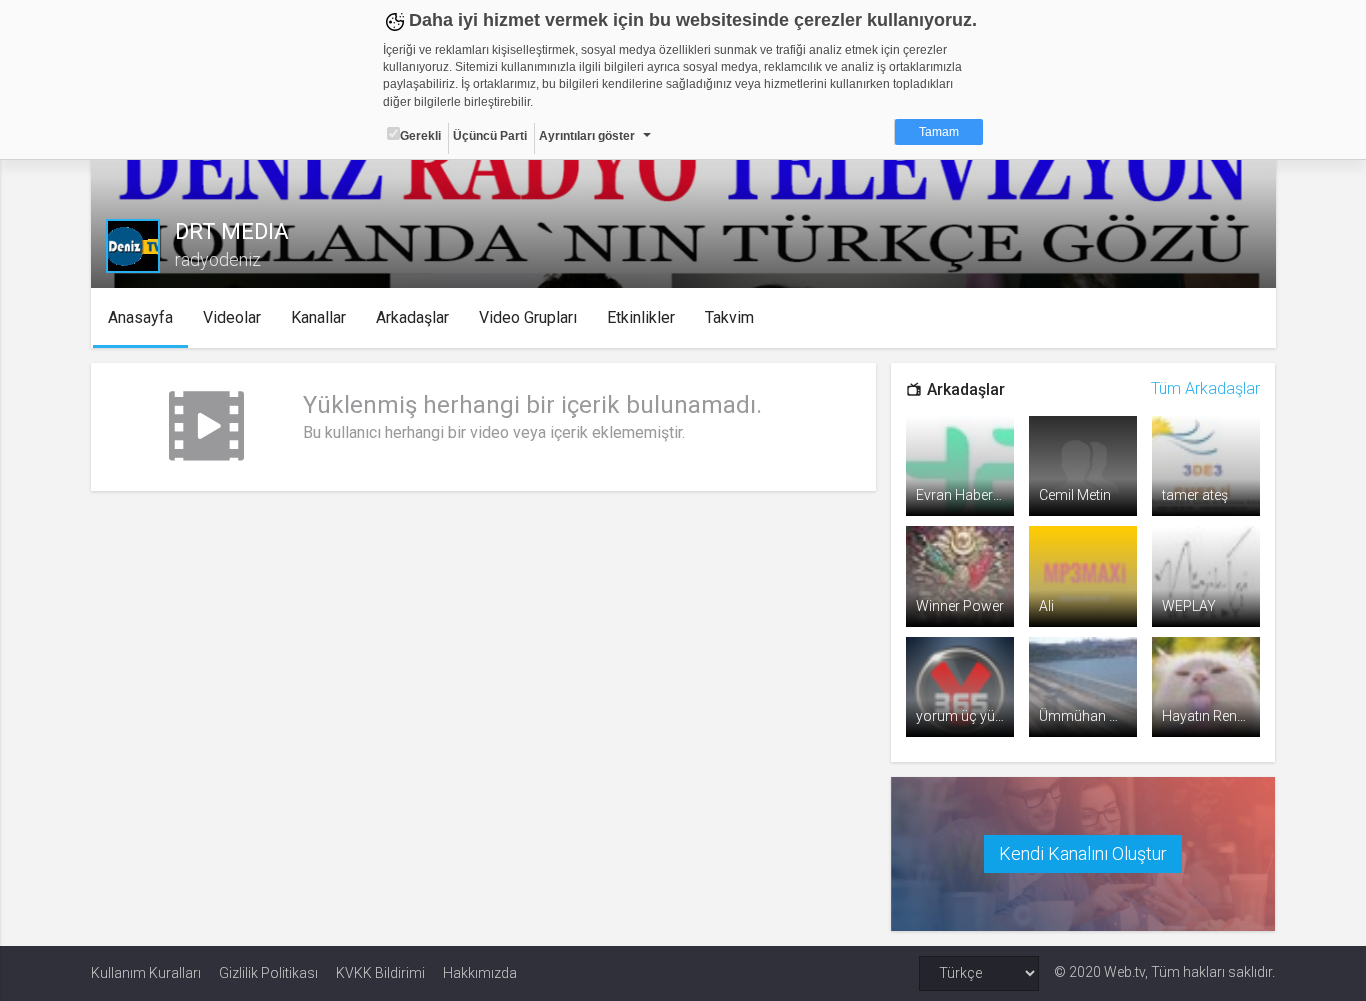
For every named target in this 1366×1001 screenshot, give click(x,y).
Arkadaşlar (412, 317)
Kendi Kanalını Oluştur (1083, 853)
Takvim (729, 317)
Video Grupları (528, 317)
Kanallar (318, 317)
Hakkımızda (480, 973)
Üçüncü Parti (490, 135)
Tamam (939, 131)
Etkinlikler (641, 317)
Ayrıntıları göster (587, 135)
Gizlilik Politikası (268, 973)
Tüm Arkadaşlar (1205, 388)
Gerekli (420, 135)
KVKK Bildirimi (380, 973)
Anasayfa (140, 317)
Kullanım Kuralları (146, 973)
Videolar (232, 317)
